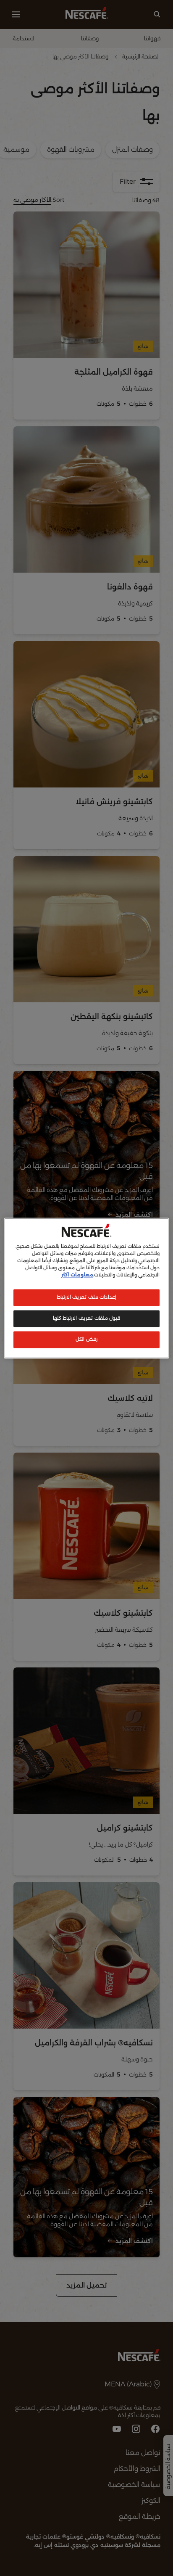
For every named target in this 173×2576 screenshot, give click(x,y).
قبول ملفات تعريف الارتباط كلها (86, 1318)
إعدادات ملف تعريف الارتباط (87, 1297)
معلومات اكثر (77, 1275)
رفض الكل (86, 1339)
